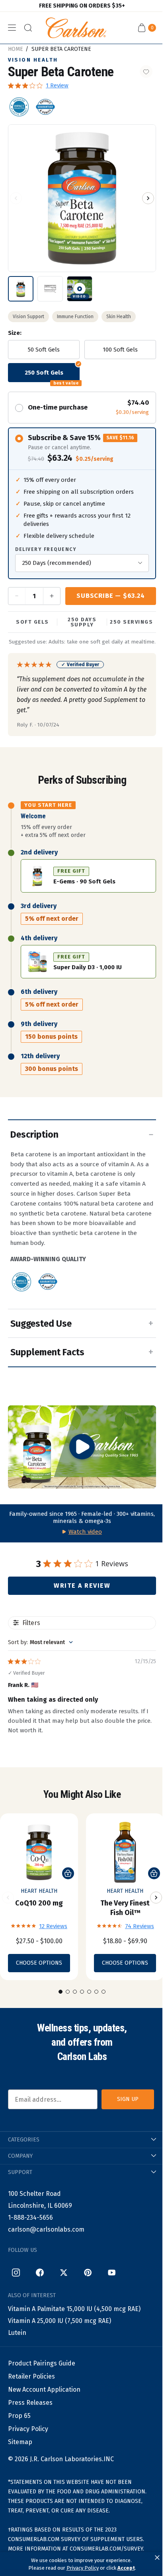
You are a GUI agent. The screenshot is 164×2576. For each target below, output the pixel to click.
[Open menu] (12, 28)
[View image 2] (50, 289)
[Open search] (28, 28)
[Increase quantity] (51, 596)
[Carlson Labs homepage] (76, 28)
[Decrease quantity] (17, 596)
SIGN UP (128, 2099)
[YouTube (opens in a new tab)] (111, 2273)
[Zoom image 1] (82, 198)
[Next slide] (156, 1898)
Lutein (17, 2333)
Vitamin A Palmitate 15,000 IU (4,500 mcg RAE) (74, 2309)
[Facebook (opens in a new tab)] (40, 2273)
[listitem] (19, 107)
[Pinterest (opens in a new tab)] (88, 2273)
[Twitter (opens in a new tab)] (64, 2273)
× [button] (157, 2558)
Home (16, 49)
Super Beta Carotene (61, 49)
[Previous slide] (8, 1898)
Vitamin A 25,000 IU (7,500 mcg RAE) (60, 2321)
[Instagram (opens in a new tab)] (16, 2273)
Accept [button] (126, 2568)
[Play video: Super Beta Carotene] (82, 1447)
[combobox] (40, 1642)
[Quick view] (68, 1873)
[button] (16, 198)
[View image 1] (21, 289)
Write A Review (82, 1586)
